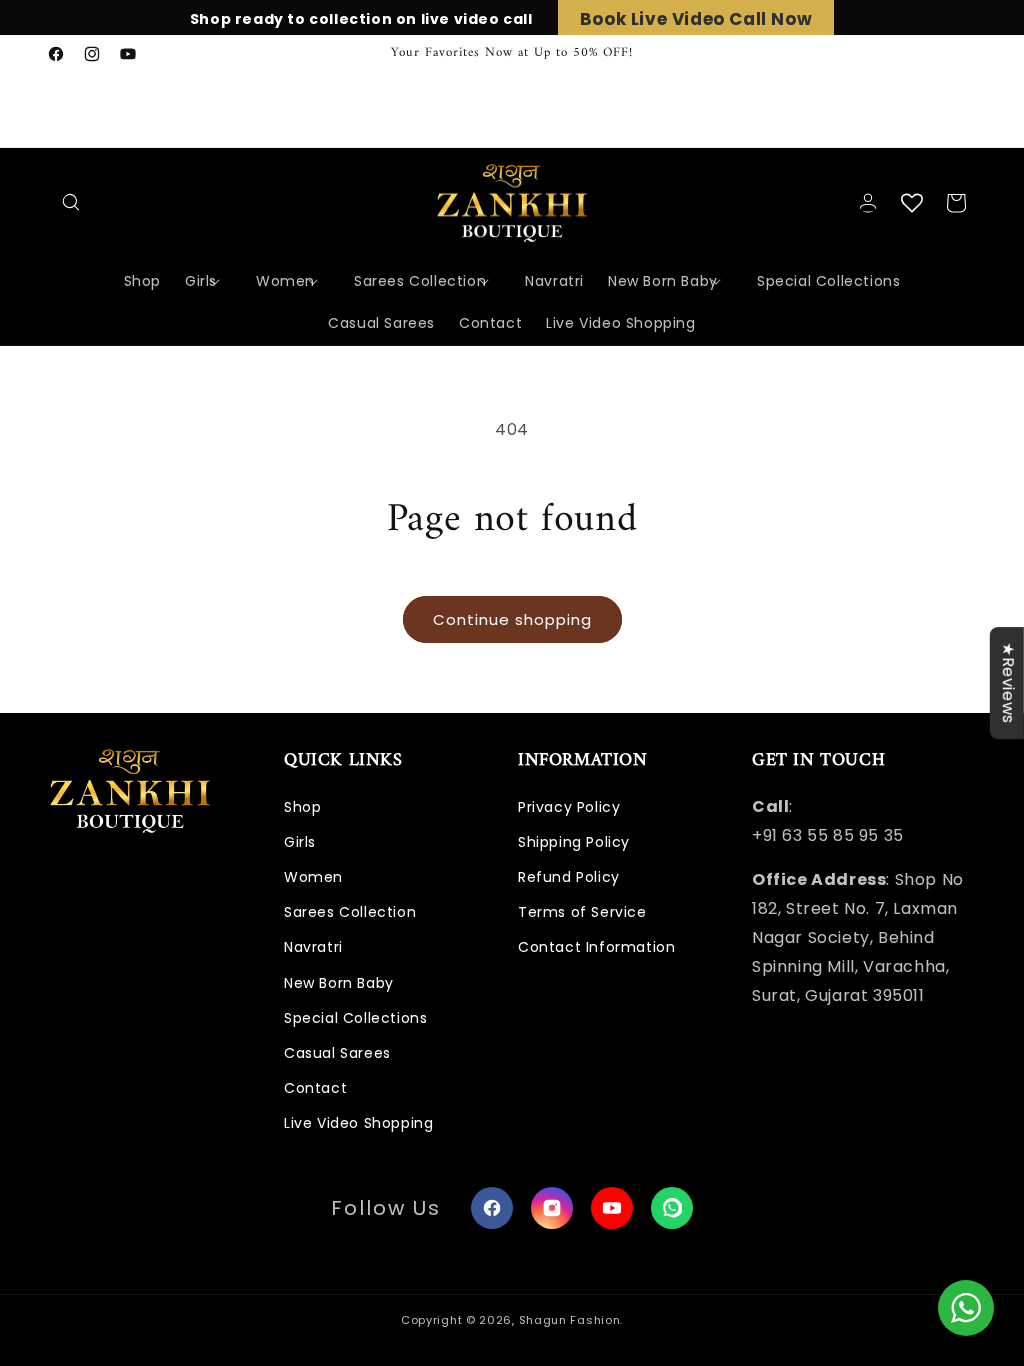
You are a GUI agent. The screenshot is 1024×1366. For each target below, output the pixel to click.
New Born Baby (339, 983)
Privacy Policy (569, 807)
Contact (315, 1088)
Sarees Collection (350, 912)
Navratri (313, 947)
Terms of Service (582, 912)
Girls (300, 842)
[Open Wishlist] (912, 203)
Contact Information (596, 947)
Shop (302, 807)
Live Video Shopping (358, 1123)
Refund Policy (569, 877)
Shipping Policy (574, 842)
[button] (72, 203)
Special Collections (355, 1018)
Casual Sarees (337, 1053)
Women (313, 877)
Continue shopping (512, 619)
